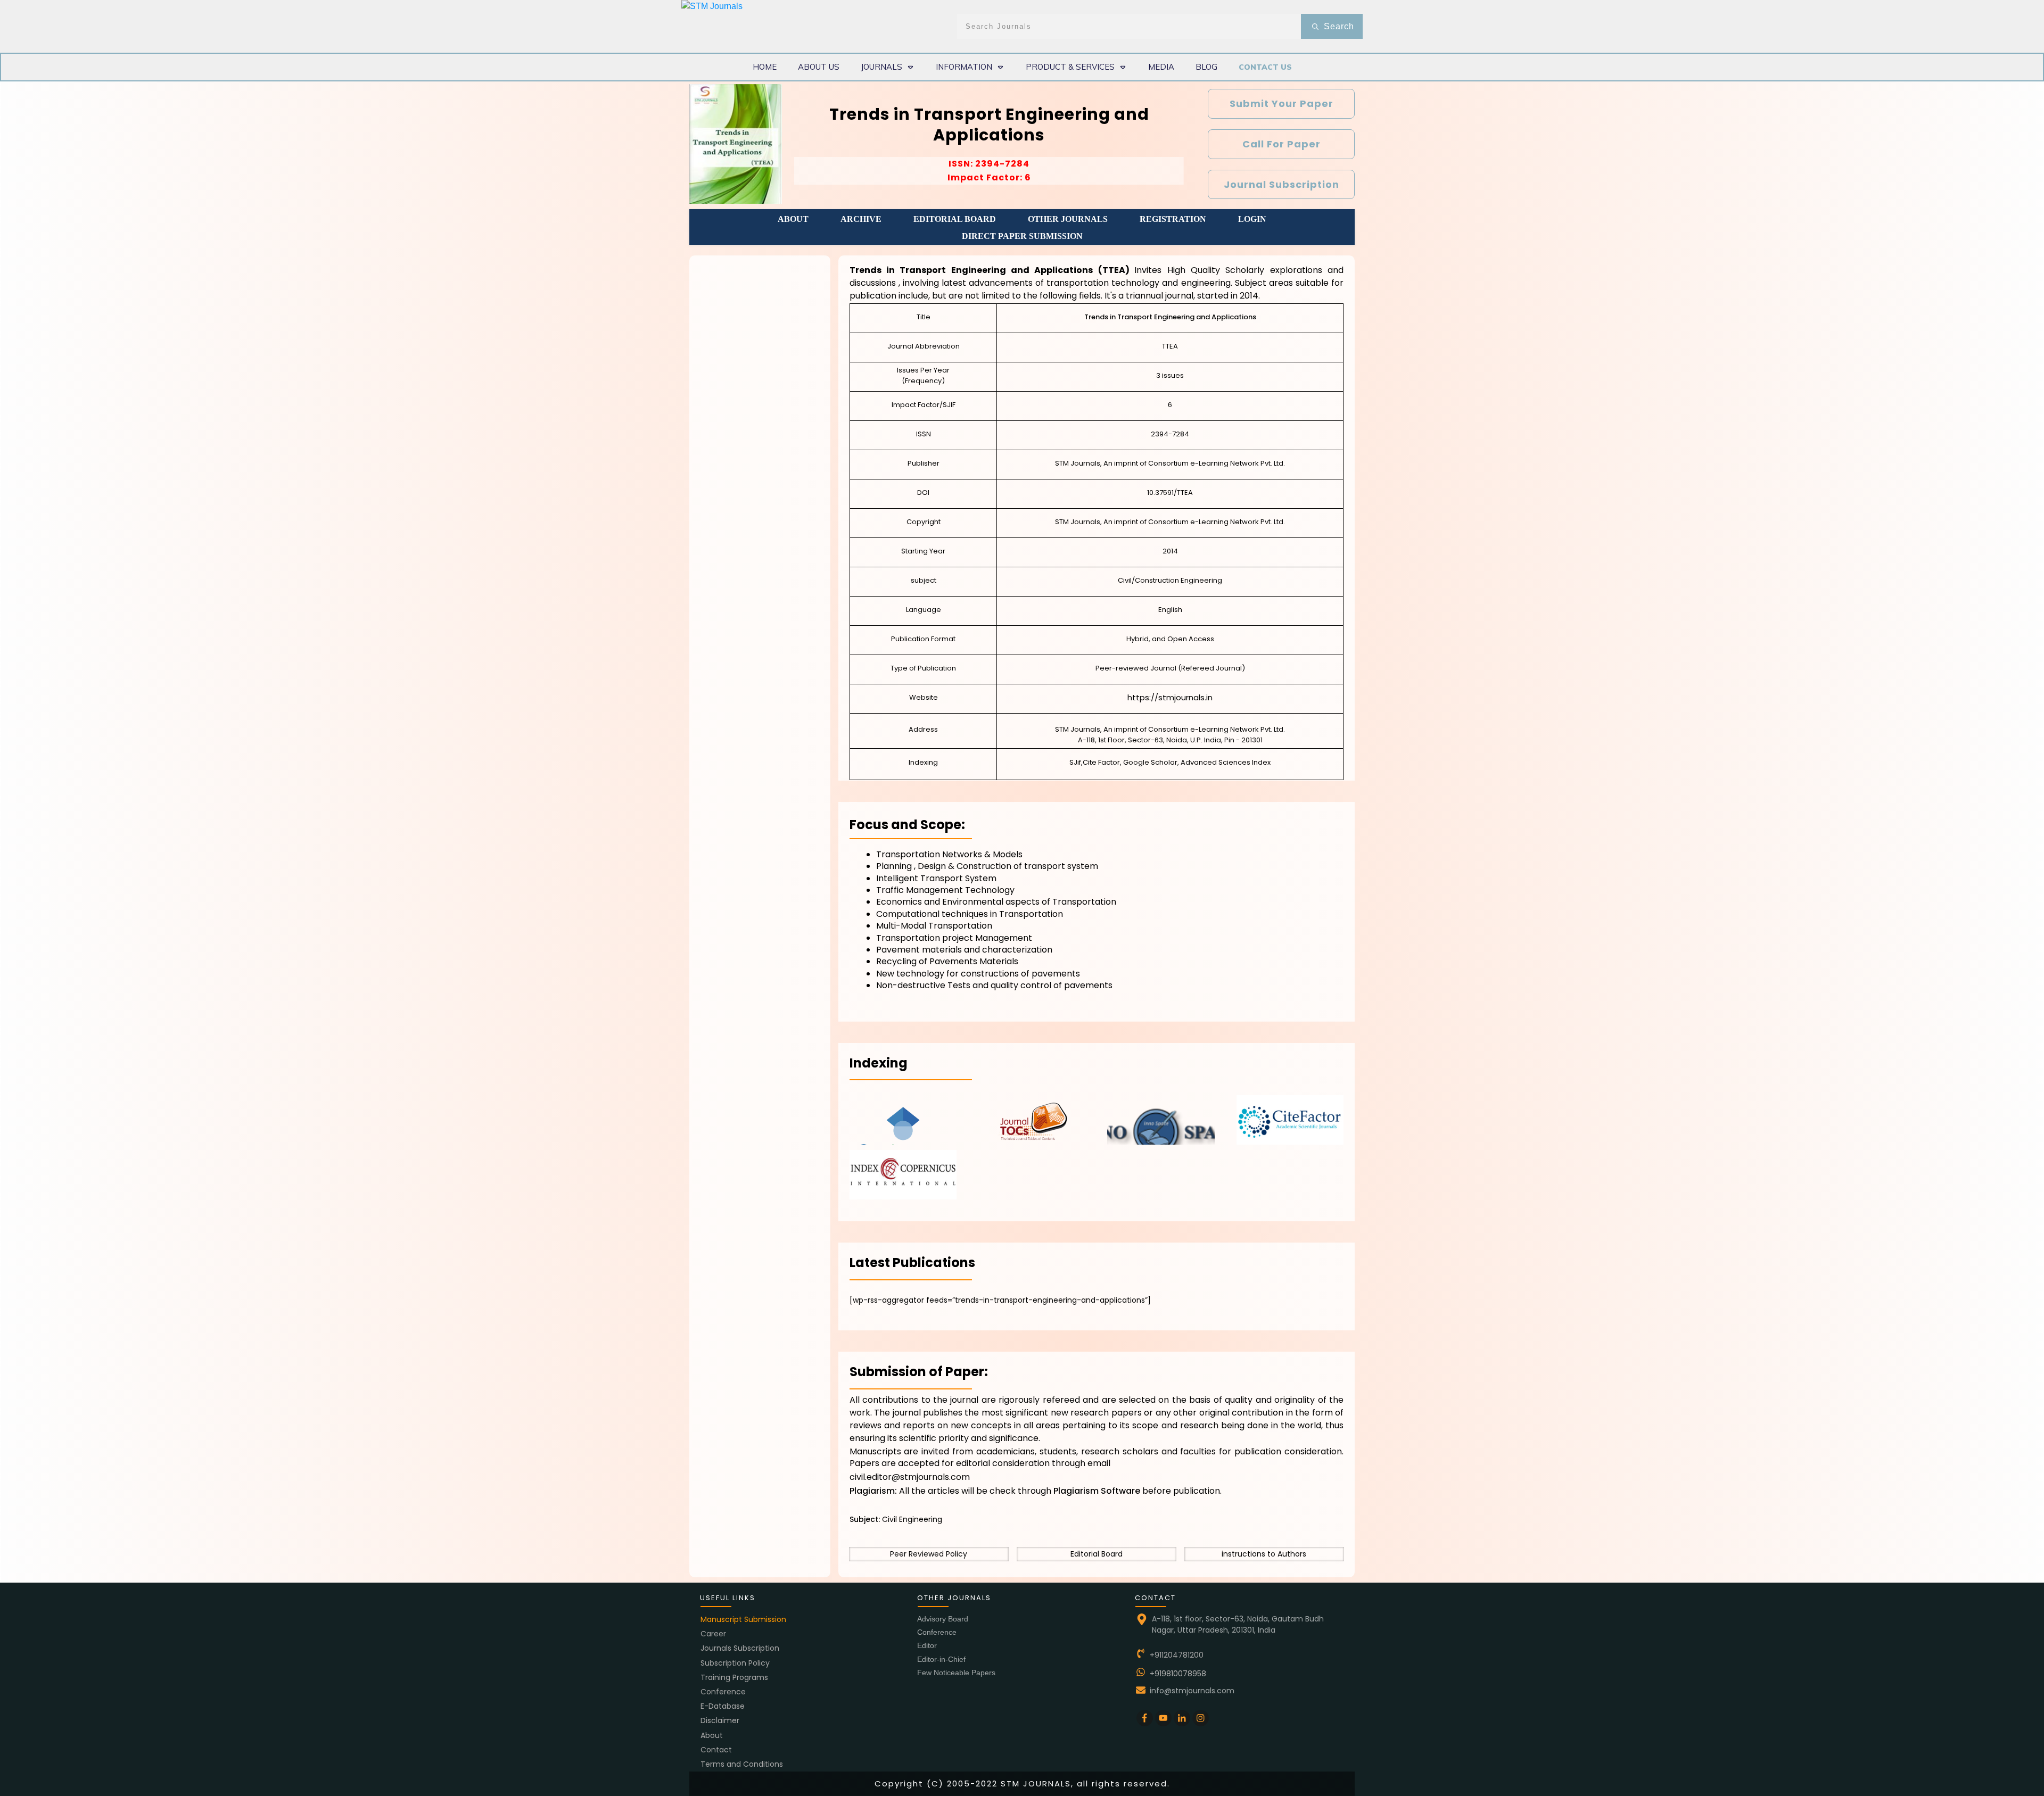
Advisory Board (943, 1619)
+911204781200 (1177, 1655)
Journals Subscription (740, 1648)
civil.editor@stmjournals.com (910, 1477)
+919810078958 (1178, 1674)
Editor (927, 1645)
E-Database (723, 1706)
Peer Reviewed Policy (929, 1554)
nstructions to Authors (1265, 1554)
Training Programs (734, 1677)
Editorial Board (1097, 1554)
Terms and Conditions (742, 1764)
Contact (716, 1750)
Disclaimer (720, 1720)
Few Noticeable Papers (956, 1673)
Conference (723, 1692)
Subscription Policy (735, 1663)
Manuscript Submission (743, 1619)
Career (713, 1634)
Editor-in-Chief (941, 1659)
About (712, 1735)
